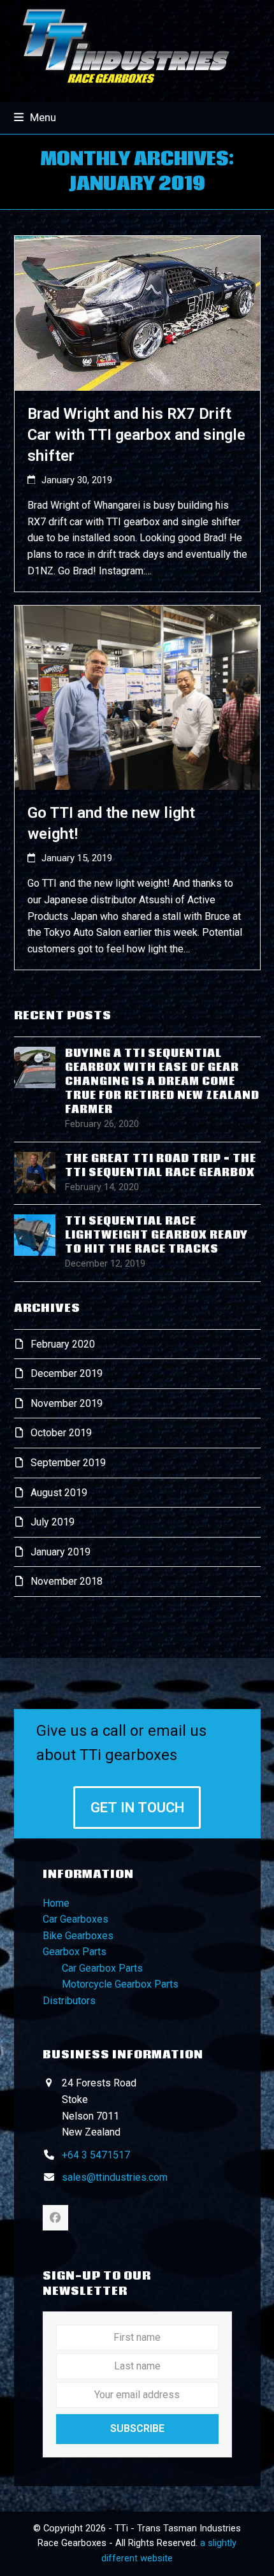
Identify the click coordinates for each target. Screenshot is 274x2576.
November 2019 (67, 1403)
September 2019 (68, 1463)
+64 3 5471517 (96, 2155)
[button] (35, 117)
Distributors (69, 2001)
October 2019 (61, 1433)
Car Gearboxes (76, 1919)
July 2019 (53, 1522)
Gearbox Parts (75, 1952)
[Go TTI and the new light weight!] (137, 697)
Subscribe (137, 2428)
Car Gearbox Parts (102, 1968)
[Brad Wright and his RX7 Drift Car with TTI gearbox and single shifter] (137, 313)
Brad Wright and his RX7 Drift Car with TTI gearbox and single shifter (136, 435)
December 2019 (67, 1373)
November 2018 (67, 1581)
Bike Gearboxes (78, 1936)
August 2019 (59, 1493)
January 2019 (61, 1552)
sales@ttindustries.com (115, 2177)
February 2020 (63, 1344)
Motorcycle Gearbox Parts (120, 1984)
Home (56, 1903)
